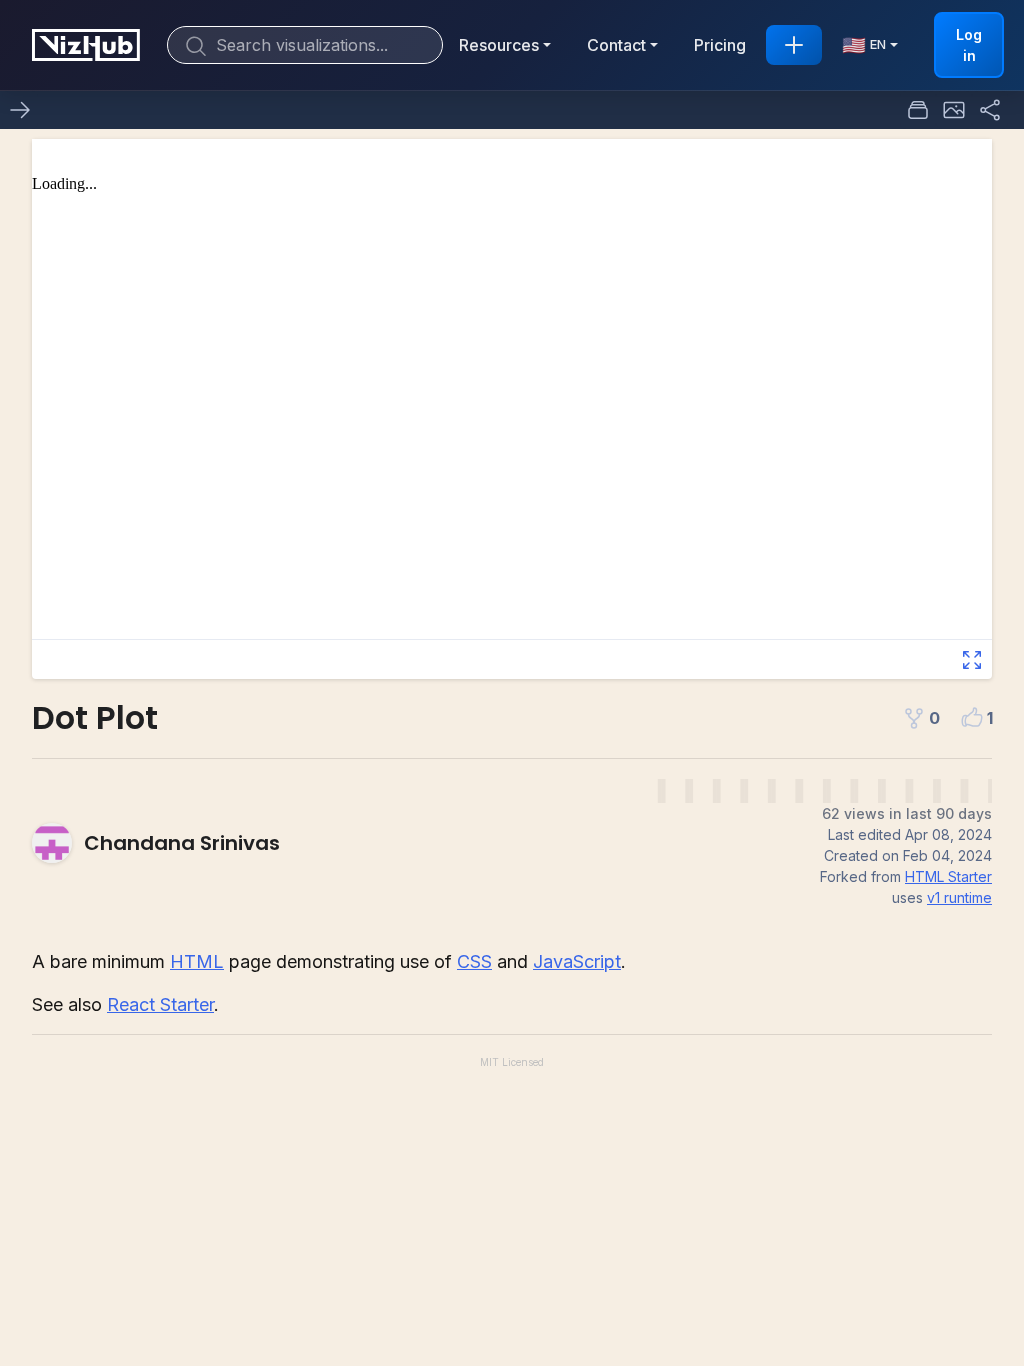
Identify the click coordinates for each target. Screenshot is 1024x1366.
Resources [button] (499, 45)
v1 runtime (959, 897)
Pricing (720, 45)
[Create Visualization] (794, 45)
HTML (197, 961)
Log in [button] (969, 45)
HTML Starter (948, 876)
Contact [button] (616, 45)
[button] (954, 110)
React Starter (160, 1004)
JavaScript (577, 961)
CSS (474, 961)
